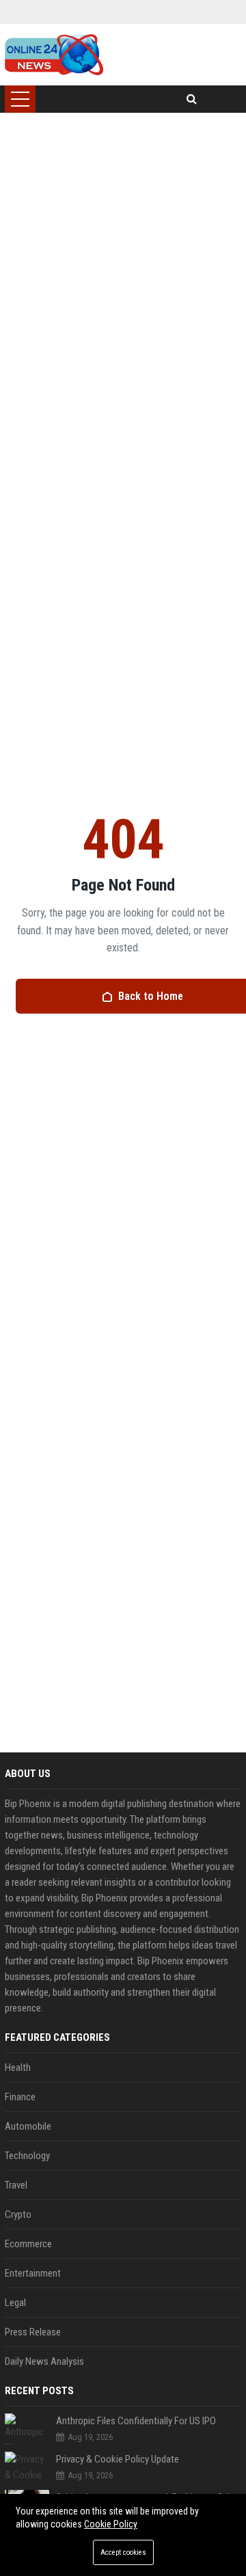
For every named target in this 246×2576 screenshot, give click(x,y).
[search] (192, 99)
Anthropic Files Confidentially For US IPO (136, 2421)
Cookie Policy (111, 2524)
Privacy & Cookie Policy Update (118, 2459)
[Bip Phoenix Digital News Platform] (54, 55)
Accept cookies (123, 2552)
